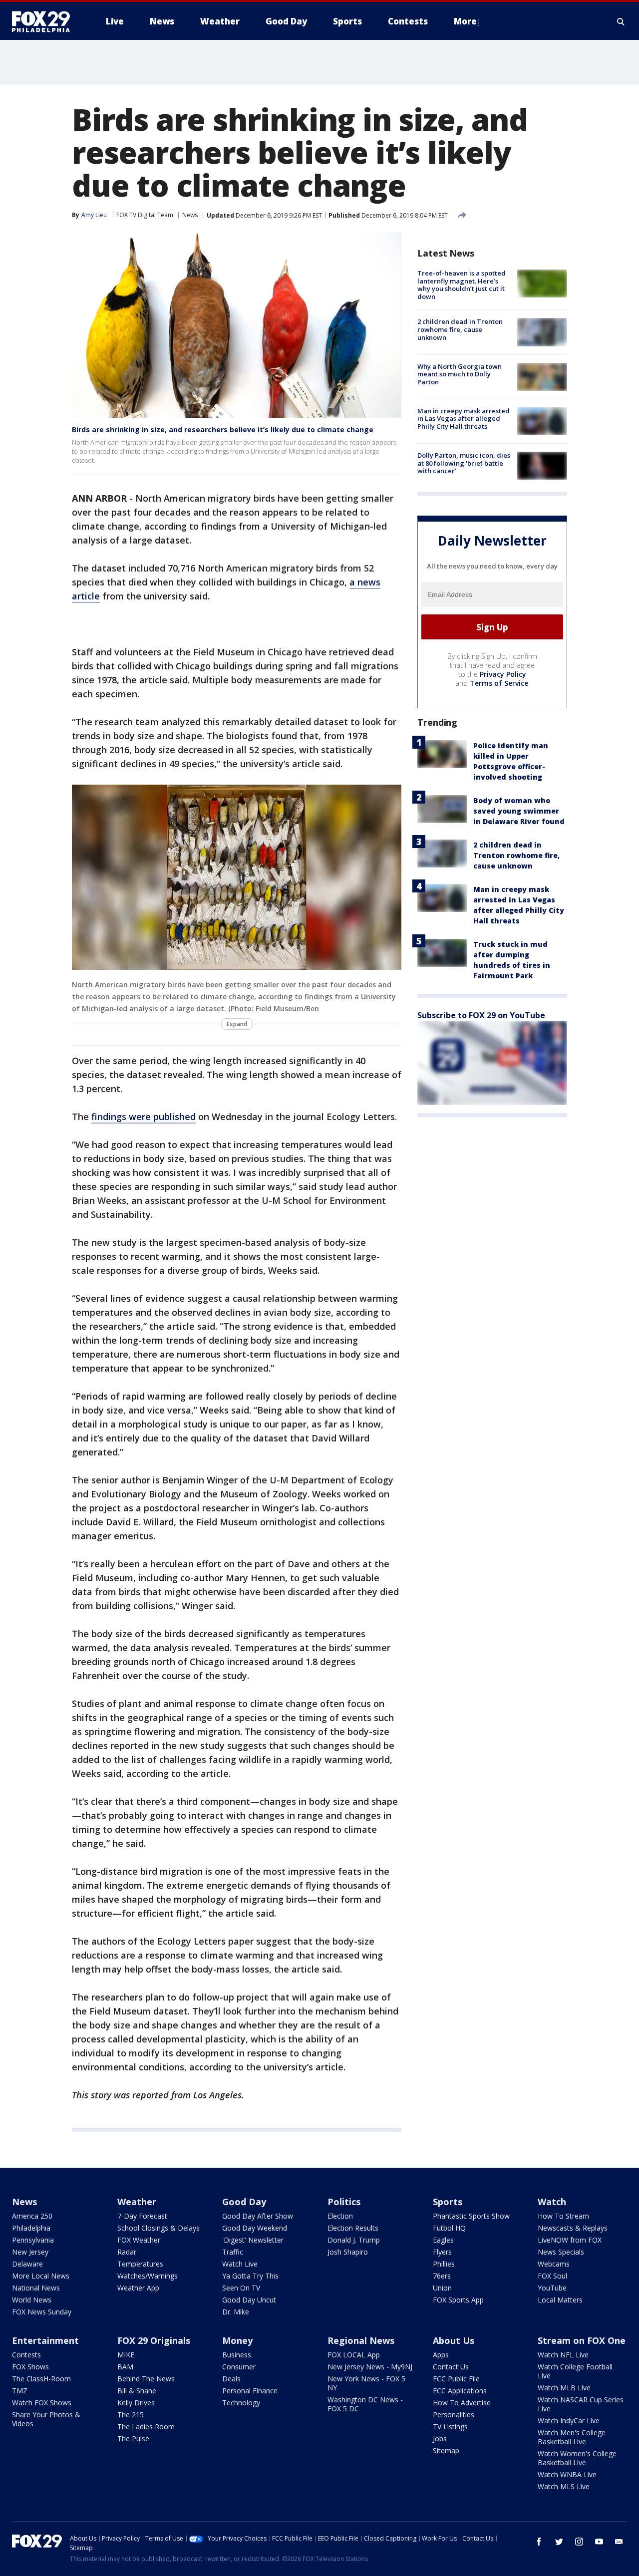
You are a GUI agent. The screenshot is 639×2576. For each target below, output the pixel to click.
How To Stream (563, 2216)
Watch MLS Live (564, 2486)
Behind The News (146, 2379)
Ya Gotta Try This (250, 2276)
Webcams (554, 2264)
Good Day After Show (258, 2216)
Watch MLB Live (564, 2388)
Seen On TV (241, 2288)
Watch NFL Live (563, 2355)
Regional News (361, 2340)
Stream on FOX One (582, 2340)
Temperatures (140, 2264)
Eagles (443, 2240)
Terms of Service (499, 683)
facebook (539, 2542)
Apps (441, 2355)
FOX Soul (552, 2276)
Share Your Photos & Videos (46, 2419)
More (465, 21)
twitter (559, 2542)
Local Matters (560, 2300)
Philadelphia (31, 2228)
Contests (26, 2355)
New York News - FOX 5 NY (366, 2383)
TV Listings (450, 2427)
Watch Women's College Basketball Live (577, 2458)
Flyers (442, 2252)
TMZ (20, 2391)
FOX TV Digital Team (145, 215)
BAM (125, 2367)
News (190, 215)
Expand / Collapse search (621, 21)
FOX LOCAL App (354, 2355)
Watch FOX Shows (42, 2403)
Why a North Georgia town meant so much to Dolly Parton (460, 374)
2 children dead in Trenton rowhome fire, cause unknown (460, 329)
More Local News (41, 2276)
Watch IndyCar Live (569, 2421)
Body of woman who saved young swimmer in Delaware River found (519, 811)
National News (36, 2288)
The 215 (131, 2415)
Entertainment (45, 2340)
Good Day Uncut (249, 2300)
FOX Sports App (458, 2300)
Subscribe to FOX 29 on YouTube (481, 1015)
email (619, 2542)
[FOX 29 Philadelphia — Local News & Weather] (45, 21)
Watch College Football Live (575, 2371)
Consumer (239, 2367)
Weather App (138, 2288)
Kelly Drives (136, 2403)
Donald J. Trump (354, 2240)
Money (237, 2340)
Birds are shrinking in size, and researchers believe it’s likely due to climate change (223, 429)
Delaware (27, 2264)
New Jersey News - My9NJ (370, 2367)
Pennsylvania (33, 2240)
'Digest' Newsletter (253, 2240)
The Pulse (133, 2438)
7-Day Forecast (142, 2216)
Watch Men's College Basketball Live (572, 2437)
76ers (442, 2276)
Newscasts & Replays (573, 2228)
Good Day (244, 2202)
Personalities (454, 2415)
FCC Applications (460, 2391)
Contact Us (451, 2367)
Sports (448, 2202)
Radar (127, 2252)
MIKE (126, 2355)
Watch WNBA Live (567, 2474)
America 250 (32, 2216)
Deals (231, 2379)
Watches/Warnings (148, 2276)
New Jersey (30, 2252)
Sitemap (446, 2450)
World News (32, 2300)
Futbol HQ (449, 2228)
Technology (241, 2403)
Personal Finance (250, 2391)
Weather (137, 2202)
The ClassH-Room (41, 2379)
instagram (579, 2542)
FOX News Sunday (42, 2312)
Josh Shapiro (348, 2252)
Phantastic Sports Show (471, 2216)
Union (442, 2288)
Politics (344, 2202)
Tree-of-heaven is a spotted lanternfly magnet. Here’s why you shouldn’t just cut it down (462, 285)
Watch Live (240, 2264)
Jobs (440, 2438)
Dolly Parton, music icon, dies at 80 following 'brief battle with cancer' (464, 463)
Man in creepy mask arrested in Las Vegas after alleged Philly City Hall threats (464, 419)
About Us (454, 2340)
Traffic (233, 2252)
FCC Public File (456, 2379)
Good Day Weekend (255, 2228)
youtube (599, 2542)
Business (237, 2355)
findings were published (144, 1117)
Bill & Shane (137, 2391)
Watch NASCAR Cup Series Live (581, 2404)
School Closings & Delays (159, 2228)
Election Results (353, 2228)
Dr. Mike (236, 2312)
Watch (552, 2202)
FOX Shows (30, 2367)
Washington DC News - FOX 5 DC (365, 2404)
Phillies (444, 2264)
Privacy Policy (503, 674)
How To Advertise (462, 2403)
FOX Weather (139, 2240)
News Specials (561, 2252)
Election (340, 2216)
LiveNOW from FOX (570, 2240)
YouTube (552, 2288)
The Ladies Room (146, 2427)
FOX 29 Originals (154, 2340)
